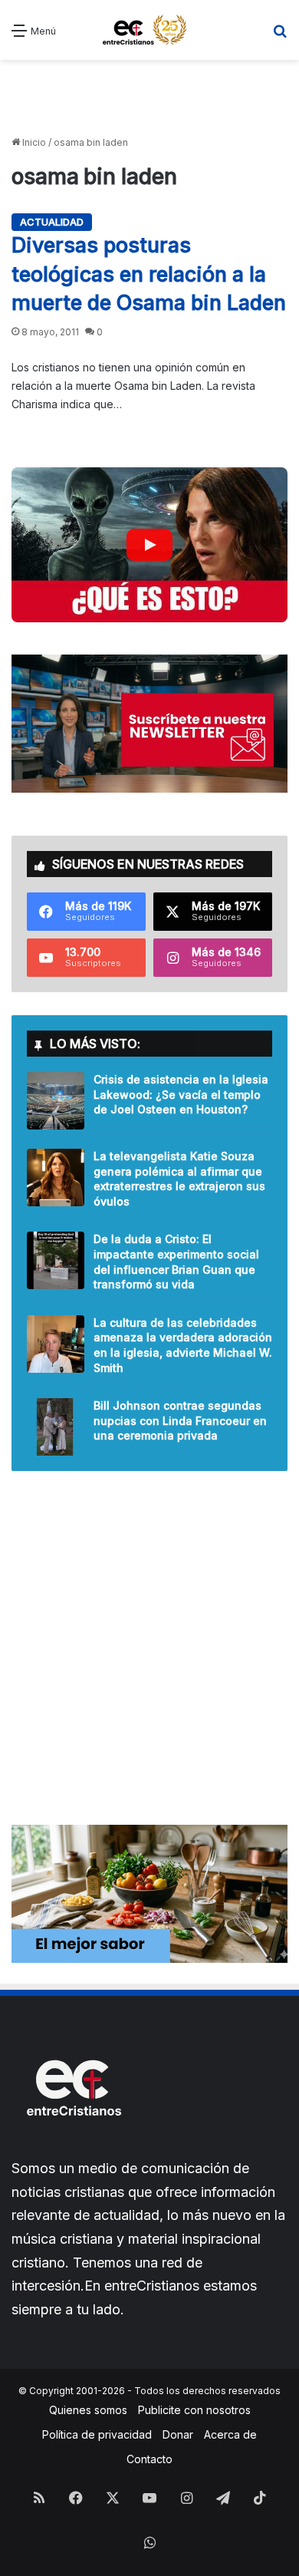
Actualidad (52, 222)
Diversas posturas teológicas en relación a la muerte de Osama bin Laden (149, 274)
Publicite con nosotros (194, 2410)
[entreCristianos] (73, 2149)
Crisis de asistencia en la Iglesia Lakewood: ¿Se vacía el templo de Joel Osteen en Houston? (181, 1094)
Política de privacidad (97, 2434)
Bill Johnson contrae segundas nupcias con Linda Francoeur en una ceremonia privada (180, 1420)
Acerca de (230, 2434)
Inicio (33, 142)
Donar (178, 2434)
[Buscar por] (280, 36)
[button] (149, 545)
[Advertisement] (149, 98)
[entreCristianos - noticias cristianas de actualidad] (149, 30)
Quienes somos (88, 2410)
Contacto (149, 2459)
